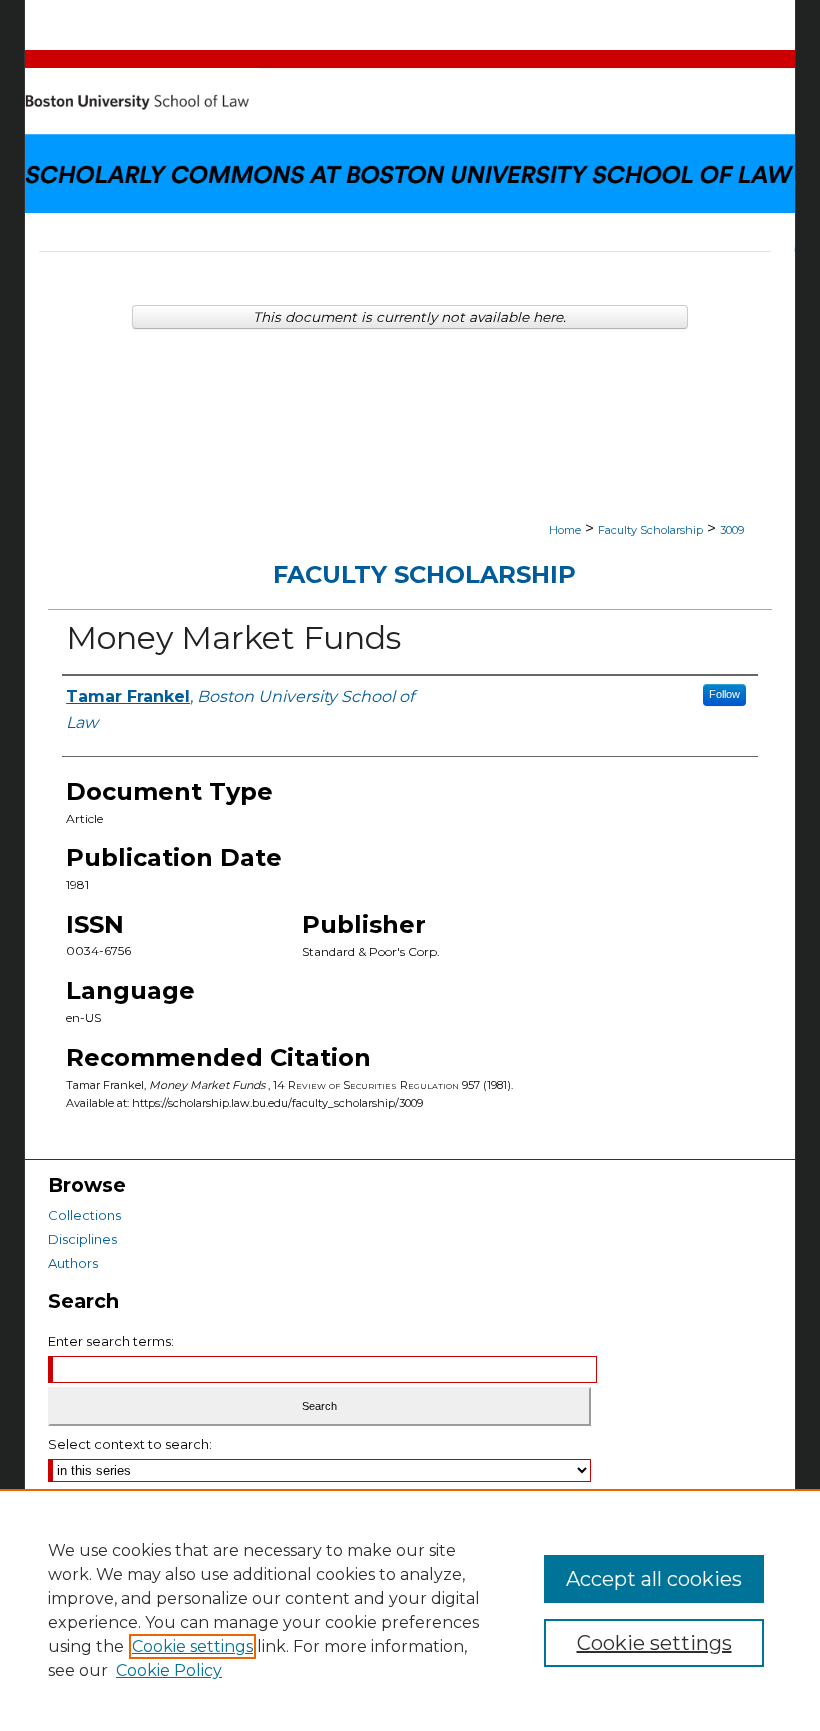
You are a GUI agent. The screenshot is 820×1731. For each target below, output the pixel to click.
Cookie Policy (169, 1670)
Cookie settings (192, 1646)
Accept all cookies (654, 1579)
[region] (410, 1610)
